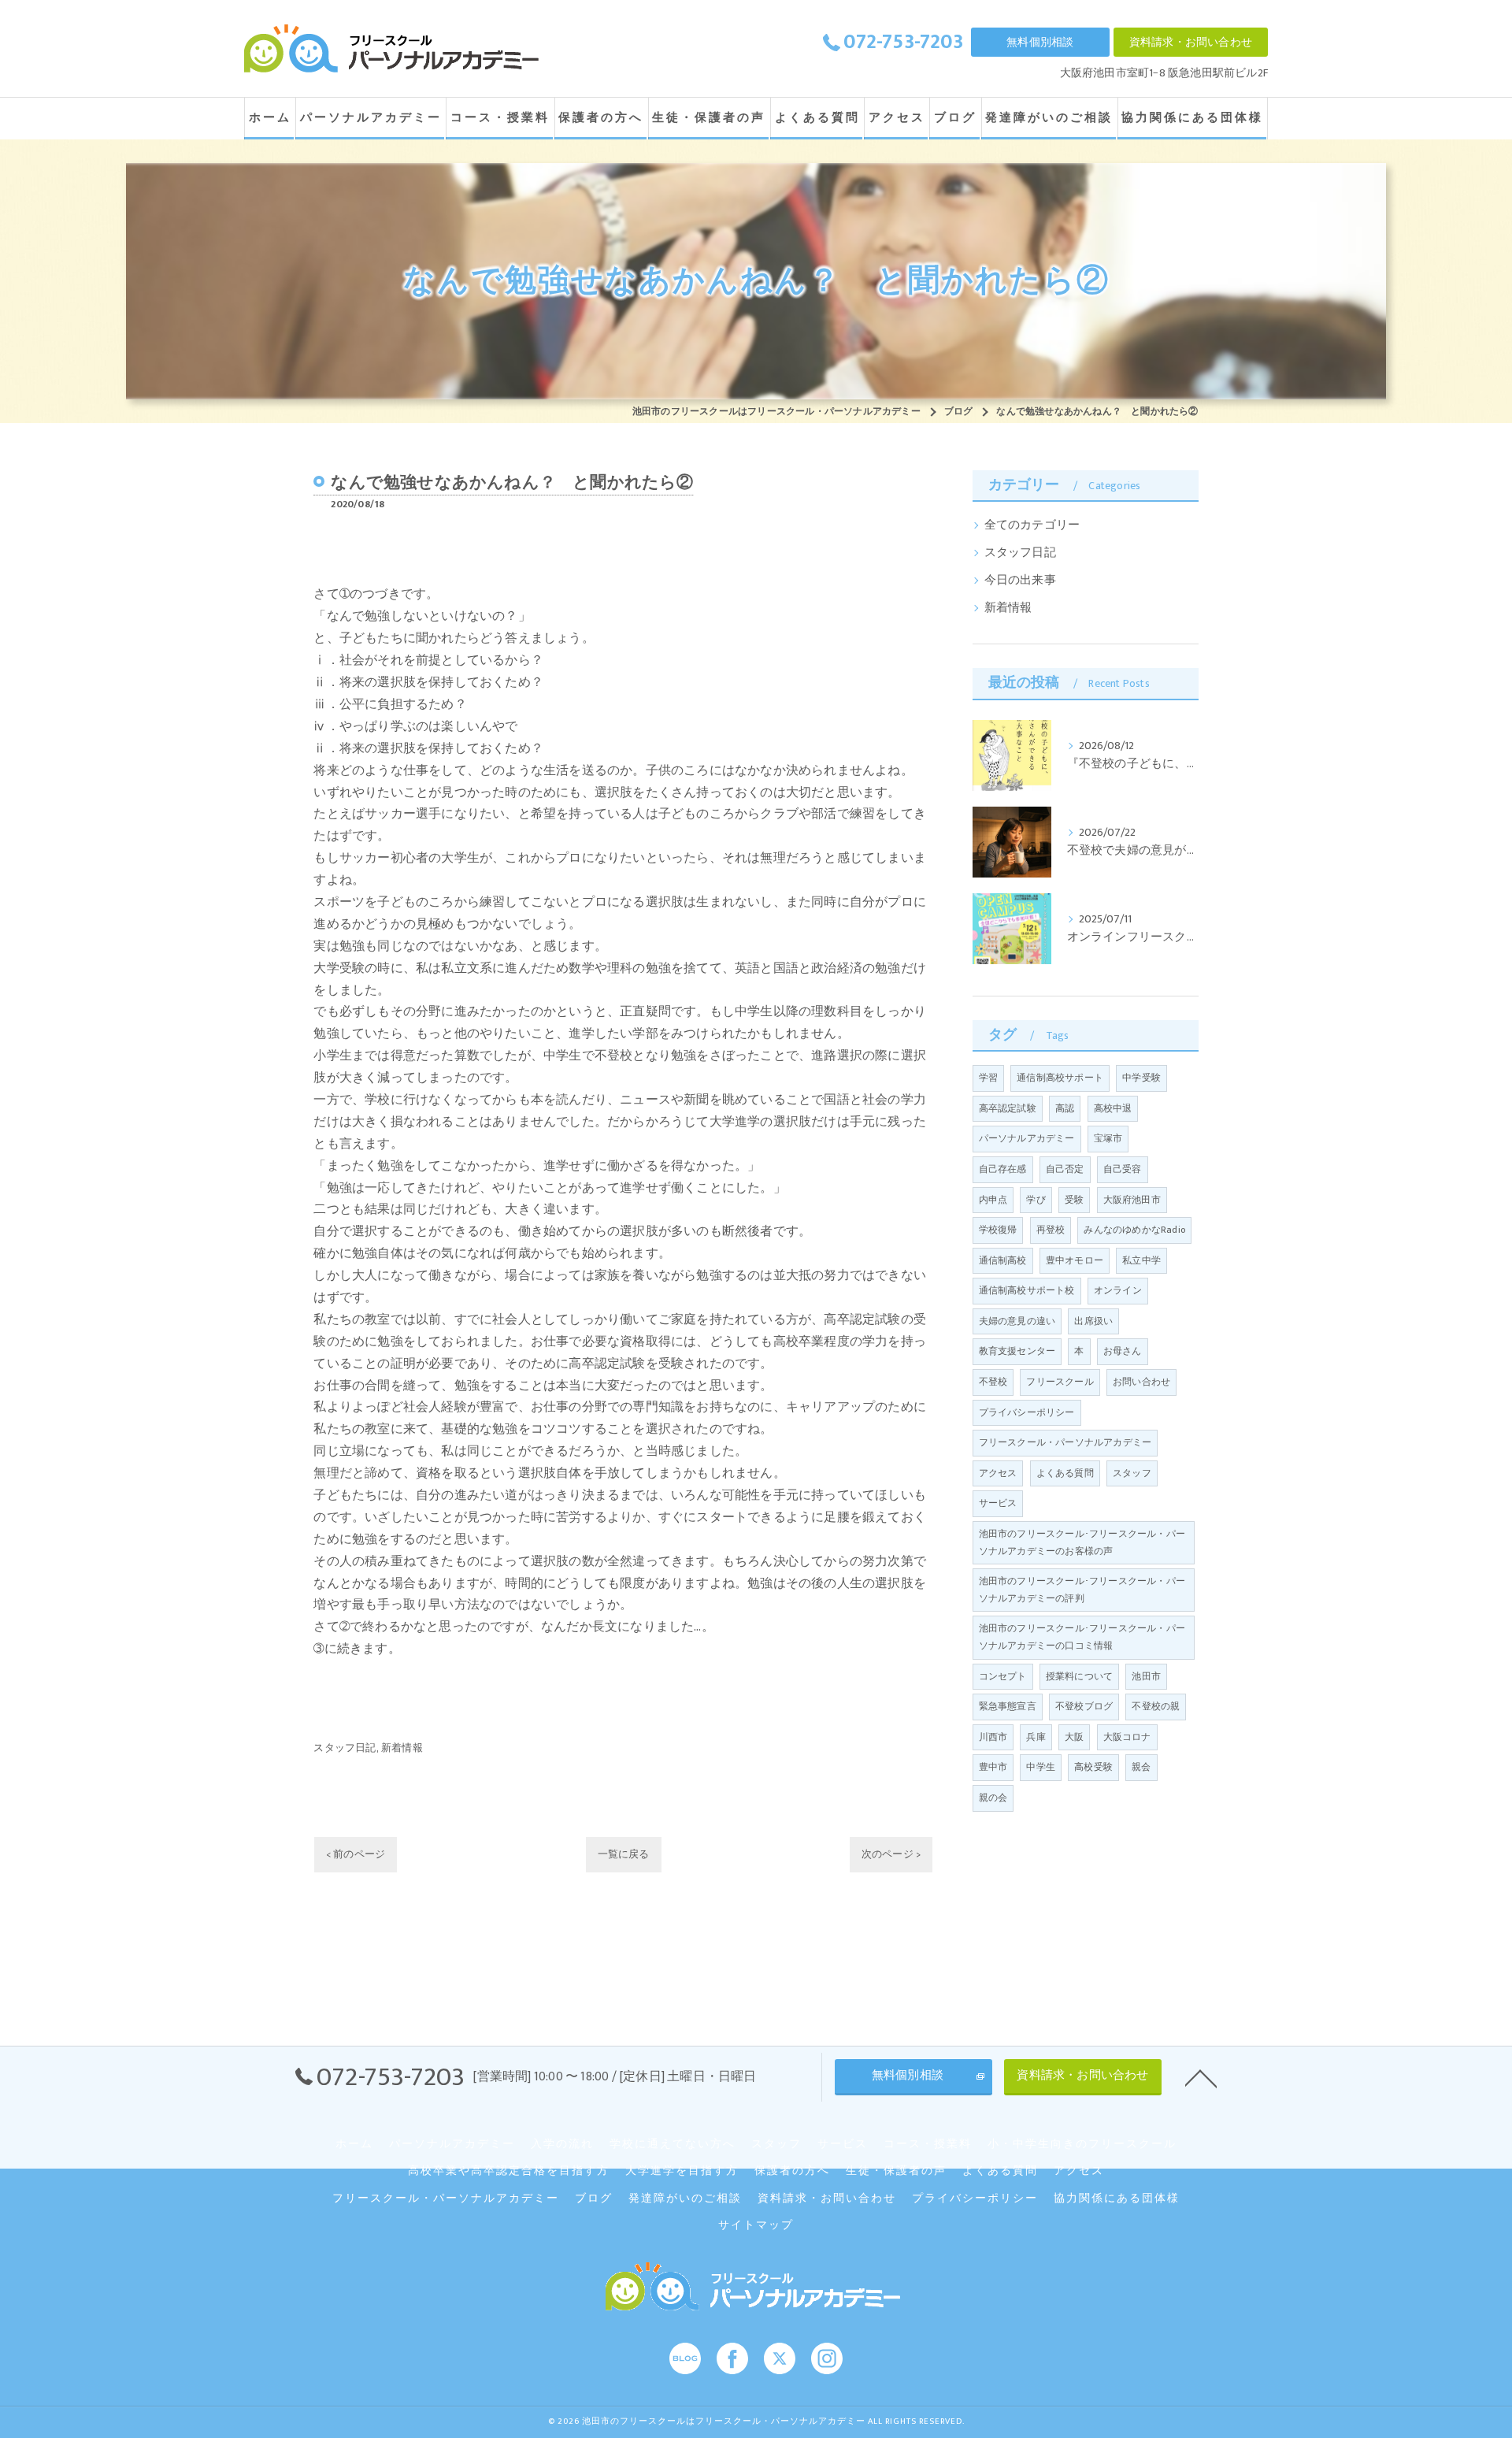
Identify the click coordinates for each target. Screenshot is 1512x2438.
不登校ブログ (1084, 1706)
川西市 (993, 1737)
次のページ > (891, 1854)
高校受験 (1093, 1767)
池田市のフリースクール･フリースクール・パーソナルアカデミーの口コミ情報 (1082, 1637)
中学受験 (1141, 1078)
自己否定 (1065, 1169)
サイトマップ (756, 2225)
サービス (998, 1503)
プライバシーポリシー (1027, 1412)
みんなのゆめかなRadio (1134, 1230)
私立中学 (1141, 1260)
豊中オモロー (1075, 1260)
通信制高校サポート (1060, 1078)
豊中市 (993, 1767)
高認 (1065, 1108)
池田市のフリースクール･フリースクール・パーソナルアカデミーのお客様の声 (1082, 1542)
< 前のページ (356, 1854)
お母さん (1123, 1351)
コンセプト (1003, 1676)
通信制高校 (1003, 1260)
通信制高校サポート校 (1027, 1290)
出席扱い (1093, 1321)
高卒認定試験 (1008, 1108)
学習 (988, 1078)
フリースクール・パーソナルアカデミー (1065, 1442)
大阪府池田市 (1132, 1200)
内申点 (993, 1200)
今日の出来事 (1020, 581)
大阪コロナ (1127, 1737)
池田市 (1146, 1676)
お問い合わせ (1141, 1382)
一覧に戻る (624, 1854)
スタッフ (1132, 1473)
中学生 (1041, 1767)
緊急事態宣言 (1008, 1706)
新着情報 (402, 1748)
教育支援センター (1017, 1351)
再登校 (1051, 1230)
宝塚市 (1108, 1138)
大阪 (1074, 1737)
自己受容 (1123, 1169)
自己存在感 (1003, 1169)
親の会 (993, 1798)
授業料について (1079, 1676)
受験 (1074, 1200)
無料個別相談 (1040, 42)
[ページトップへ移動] (1201, 2077)
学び (1036, 1200)
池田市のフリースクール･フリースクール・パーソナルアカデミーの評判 (1082, 1590)
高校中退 (1113, 1108)
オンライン (1118, 1290)
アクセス (998, 1473)
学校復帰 (998, 1230)
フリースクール (1060, 1382)
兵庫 (1036, 1737)
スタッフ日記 (345, 1748)
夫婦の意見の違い (1017, 1321)
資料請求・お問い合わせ (1191, 42)
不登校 (993, 1382)
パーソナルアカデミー (1027, 1138)
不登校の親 (1156, 1706)
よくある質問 (1065, 1473)
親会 (1141, 1767)
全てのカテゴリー (1032, 525)
